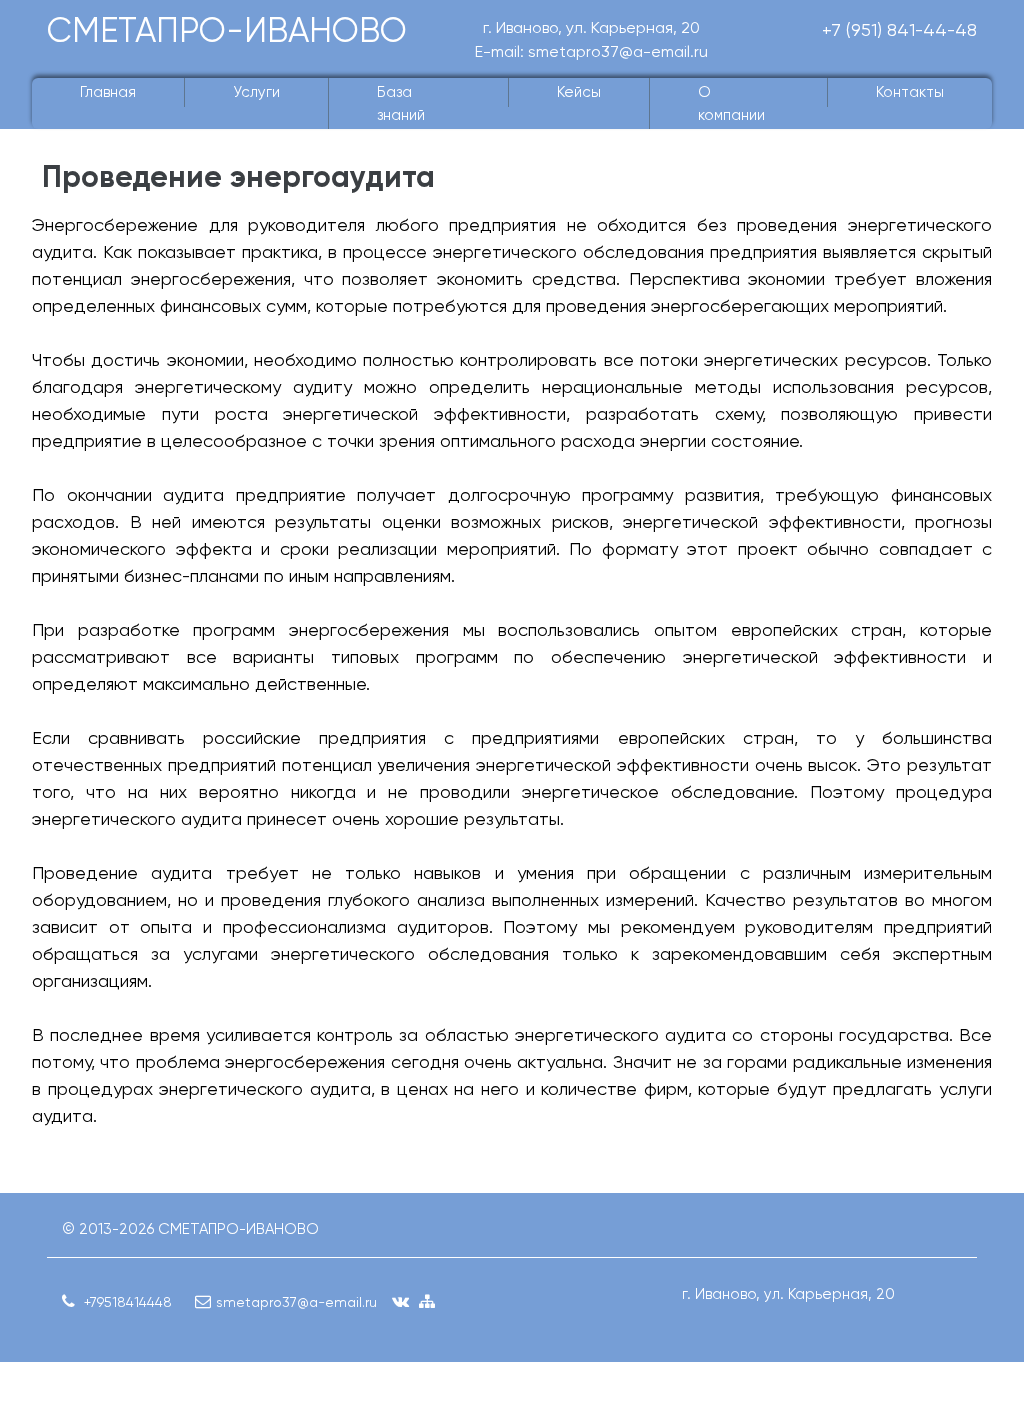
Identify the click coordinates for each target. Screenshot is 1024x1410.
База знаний (401, 103)
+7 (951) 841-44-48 (899, 29)
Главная (108, 92)
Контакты (910, 92)
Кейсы (579, 92)
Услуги (256, 92)
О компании (731, 103)
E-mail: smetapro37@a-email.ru (591, 51)
